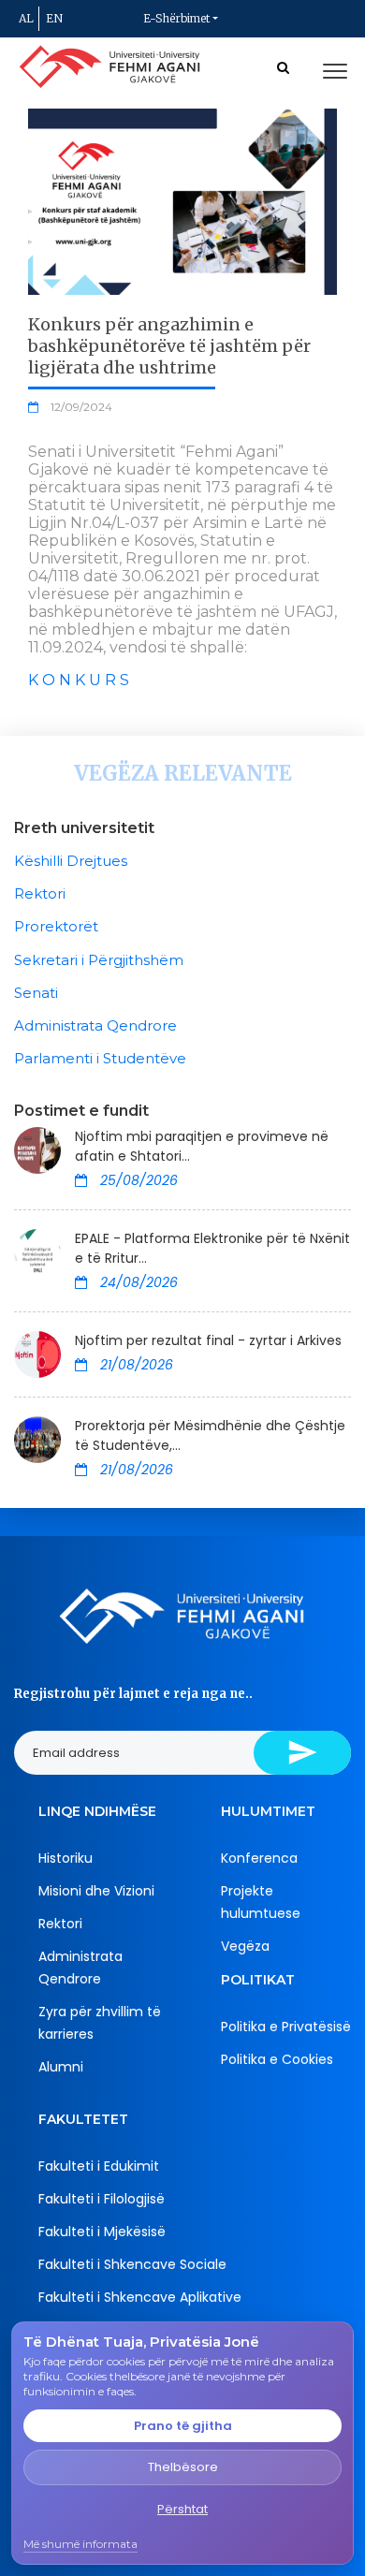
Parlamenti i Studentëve (100, 1058)
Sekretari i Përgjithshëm (99, 960)
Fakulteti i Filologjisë (102, 2199)
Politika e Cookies (277, 2059)
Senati (36, 993)
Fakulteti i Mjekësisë (102, 2232)
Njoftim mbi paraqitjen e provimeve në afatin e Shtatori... (202, 1146)
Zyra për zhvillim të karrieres (100, 2023)
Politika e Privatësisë (286, 2027)
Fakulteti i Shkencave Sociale (132, 2264)
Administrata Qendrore (95, 1025)
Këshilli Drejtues (71, 861)
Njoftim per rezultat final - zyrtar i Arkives (208, 1340)
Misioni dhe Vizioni (96, 1891)
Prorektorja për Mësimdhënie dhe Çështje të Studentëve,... (210, 1435)
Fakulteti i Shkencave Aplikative (140, 2297)
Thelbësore (183, 2467)
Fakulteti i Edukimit (99, 2166)
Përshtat (182, 2509)
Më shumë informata (80, 2544)
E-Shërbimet (176, 18)
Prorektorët (56, 926)
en (54, 18)
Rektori (40, 893)
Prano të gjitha (183, 2426)
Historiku (66, 1858)
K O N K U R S (79, 680)
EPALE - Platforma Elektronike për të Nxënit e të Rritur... (212, 1248)
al (26, 18)
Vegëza (245, 1946)
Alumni (61, 2067)
